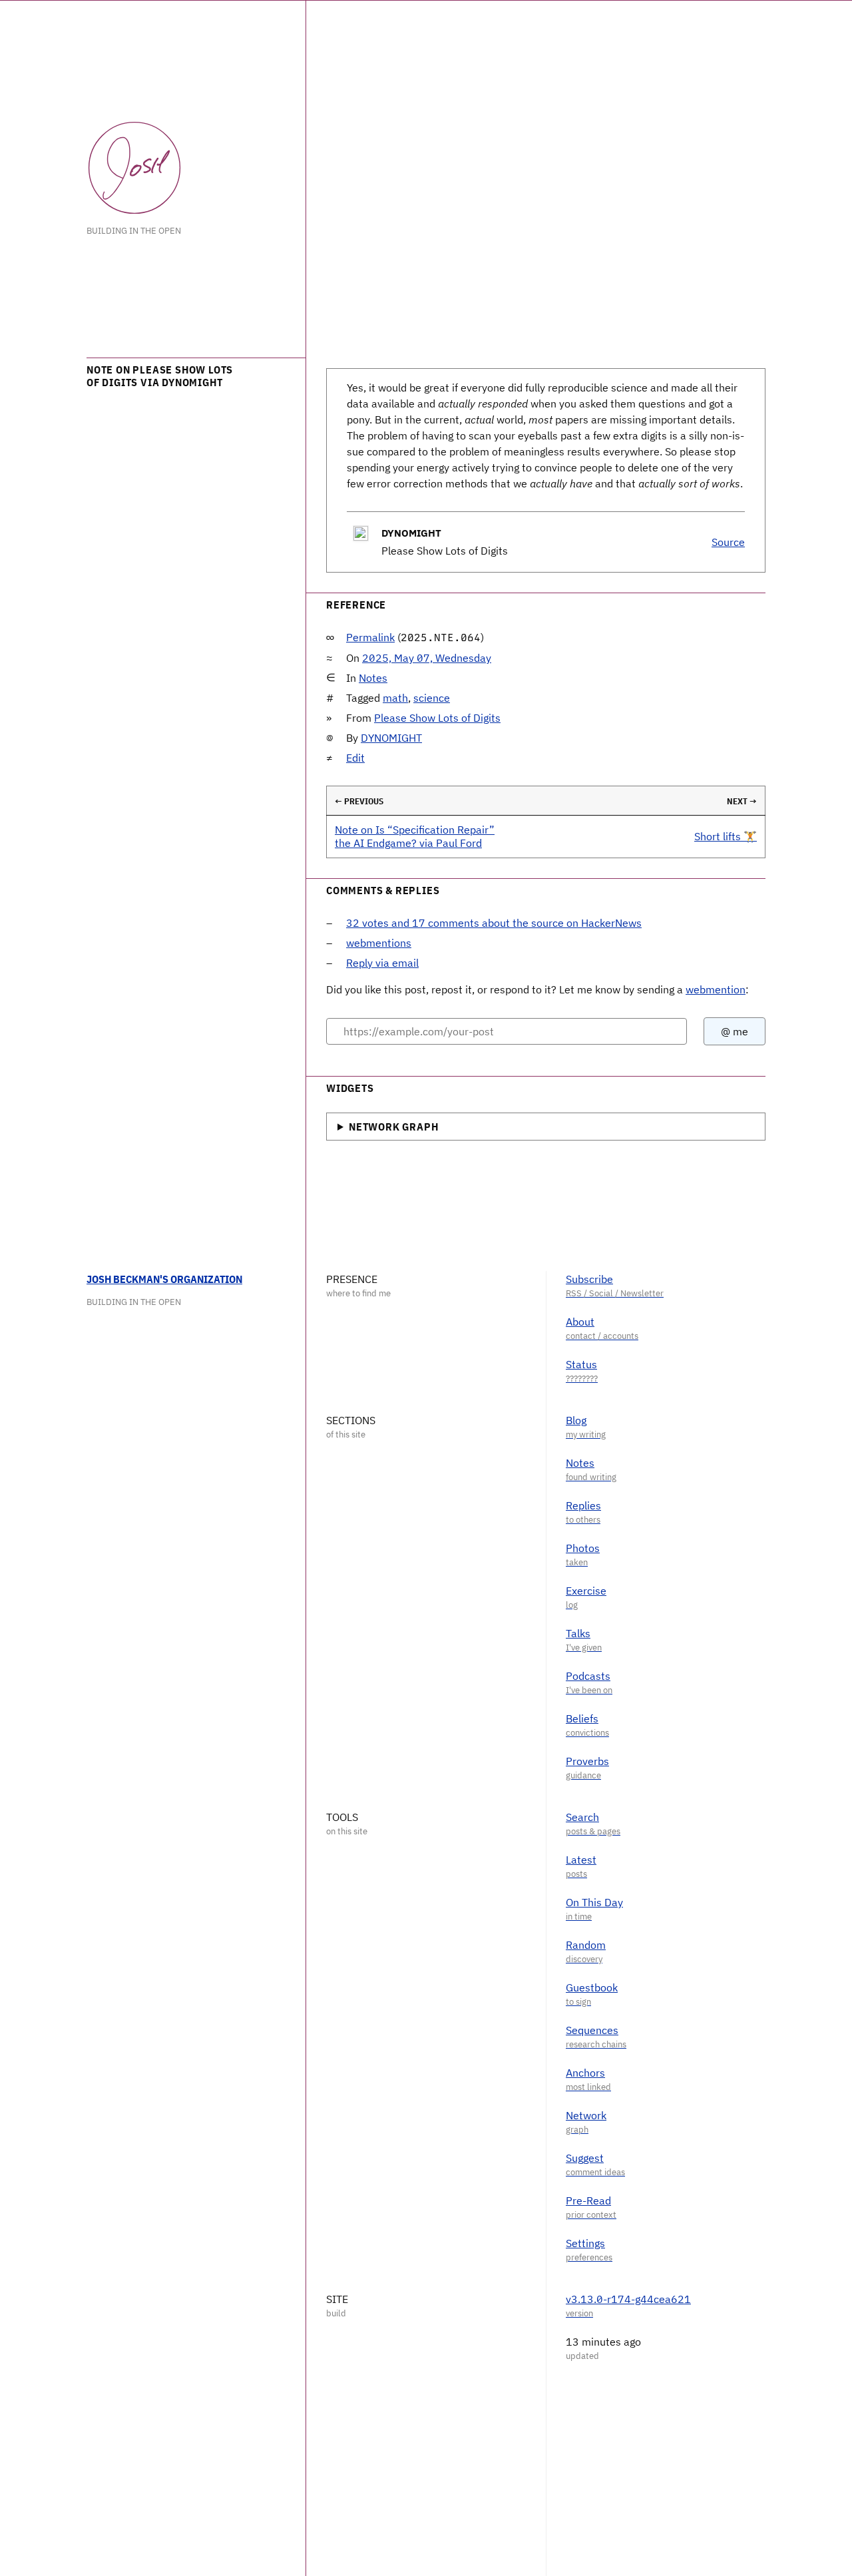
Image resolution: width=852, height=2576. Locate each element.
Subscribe (589, 1279)
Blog (576, 1420)
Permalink (370, 637)
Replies (583, 1505)
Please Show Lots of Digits (437, 718)
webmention (716, 989)
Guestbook (592, 1987)
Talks (578, 1633)
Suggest (585, 2158)
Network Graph (393, 1127)
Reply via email (382, 963)
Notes (373, 678)
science (432, 698)
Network (586, 2115)
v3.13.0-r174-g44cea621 (628, 2299)
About (580, 1322)
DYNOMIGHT (391, 738)
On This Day (594, 1902)
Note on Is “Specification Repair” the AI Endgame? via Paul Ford (415, 836)
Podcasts (588, 1676)
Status (581, 1364)
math (395, 698)
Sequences (592, 2030)
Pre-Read (588, 2200)
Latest (581, 1860)
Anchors (585, 2073)
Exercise (586, 1591)
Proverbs (587, 1761)
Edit (355, 758)
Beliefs (582, 1718)
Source (728, 542)
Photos (583, 1548)
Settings (585, 2243)
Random (586, 1945)
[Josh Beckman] (134, 168)
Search (582, 1817)
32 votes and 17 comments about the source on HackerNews (494, 923)
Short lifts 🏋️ (726, 836)
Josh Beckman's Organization (164, 1279)
